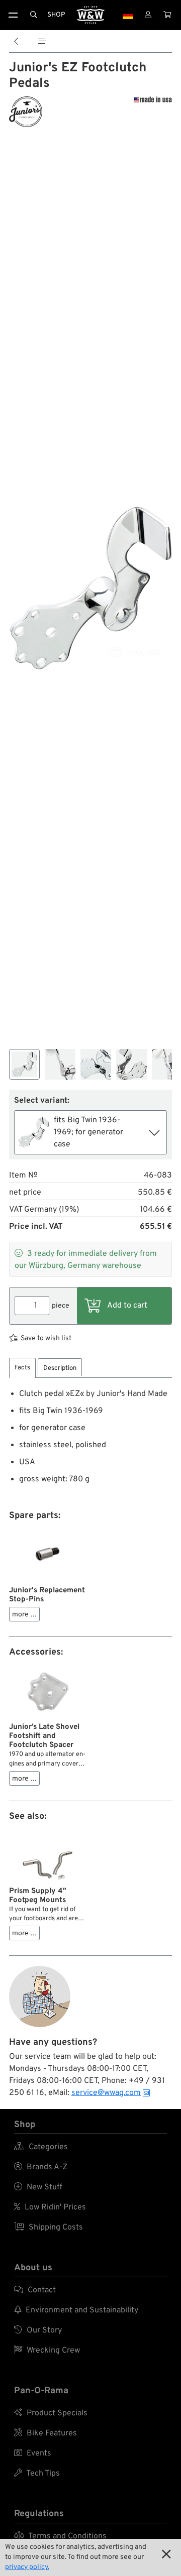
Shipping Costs (49, 2228)
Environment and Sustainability (76, 2310)
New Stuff (38, 2187)
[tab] (22, 1368)
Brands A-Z (41, 2167)
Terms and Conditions (60, 2536)
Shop (56, 15)
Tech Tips (37, 2474)
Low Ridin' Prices (50, 2207)
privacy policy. (27, 2567)
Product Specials (51, 2413)
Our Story (38, 2330)
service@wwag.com (106, 2093)
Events (33, 2453)
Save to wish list (46, 1338)
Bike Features (46, 2433)
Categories (41, 2147)
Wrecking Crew (47, 2351)
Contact (35, 2290)
